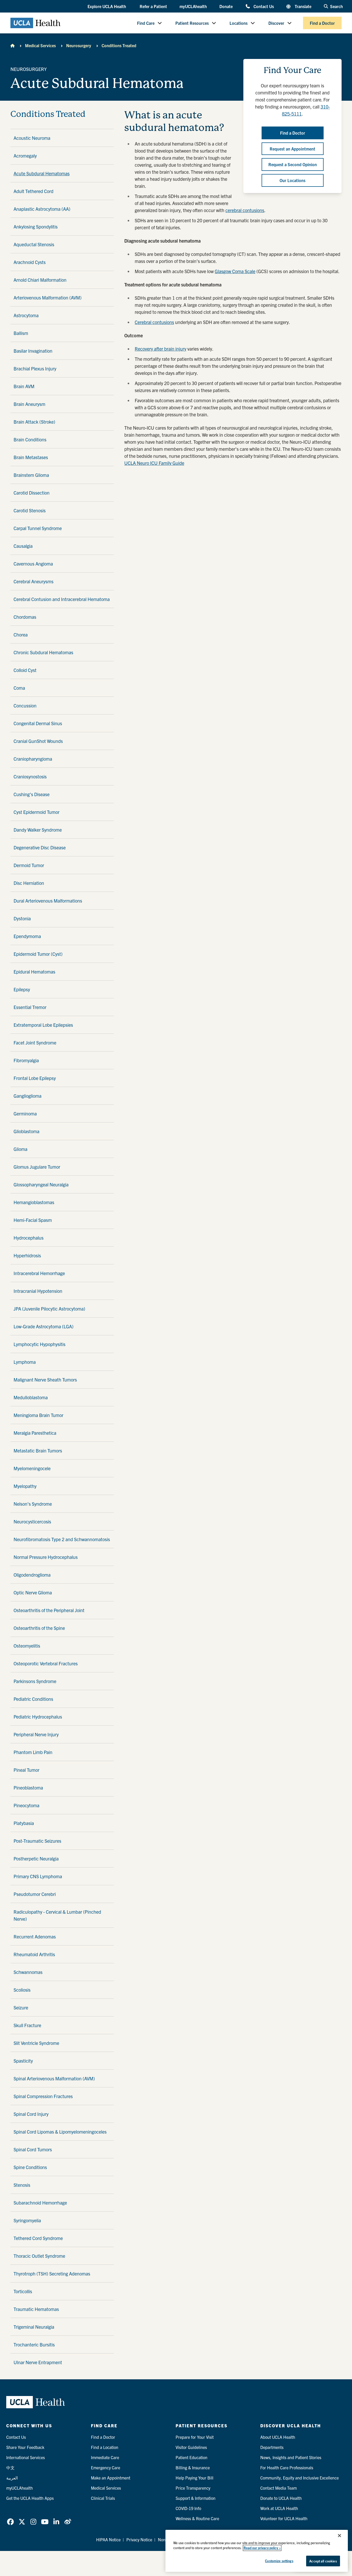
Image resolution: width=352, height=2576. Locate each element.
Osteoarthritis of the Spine (39, 1628)
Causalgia (23, 546)
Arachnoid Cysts (30, 262)
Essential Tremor (30, 1007)
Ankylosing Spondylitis (36, 227)
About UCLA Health (278, 2437)
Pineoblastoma (28, 1788)
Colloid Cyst (25, 670)
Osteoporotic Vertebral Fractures (46, 1663)
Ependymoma (27, 936)
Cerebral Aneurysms (33, 581)
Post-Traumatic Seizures (37, 1841)
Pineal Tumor (26, 1770)
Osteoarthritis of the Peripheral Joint (49, 1610)
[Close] (339, 2536)
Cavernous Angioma (33, 564)
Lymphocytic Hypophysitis (39, 1344)
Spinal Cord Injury (31, 2114)
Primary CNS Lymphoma (38, 1876)
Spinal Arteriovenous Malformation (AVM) (54, 2078)
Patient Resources (192, 23)
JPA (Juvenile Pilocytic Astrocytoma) (49, 1309)
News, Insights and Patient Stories (291, 2457)
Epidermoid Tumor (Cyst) (38, 954)
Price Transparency (193, 2488)
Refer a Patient (153, 6)
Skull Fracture (27, 2025)
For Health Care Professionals (287, 2467)
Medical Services (40, 45)
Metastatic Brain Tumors (38, 1451)
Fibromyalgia (26, 1060)
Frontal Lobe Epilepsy (35, 1078)
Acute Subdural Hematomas (42, 173)
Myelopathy (25, 1486)
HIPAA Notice (108, 2539)
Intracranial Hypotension (38, 1291)
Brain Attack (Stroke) (34, 422)
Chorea (21, 635)
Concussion (25, 705)
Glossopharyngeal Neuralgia (41, 1184)
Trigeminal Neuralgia (34, 2327)
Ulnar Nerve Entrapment (38, 2362)
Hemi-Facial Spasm (33, 1220)
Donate (226, 6)
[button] (107, 7)
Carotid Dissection (32, 493)
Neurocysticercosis (32, 1521)
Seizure (21, 2007)
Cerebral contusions (154, 322)
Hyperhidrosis (27, 1255)
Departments (272, 2447)
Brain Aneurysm (29, 404)
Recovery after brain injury (160, 349)
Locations (239, 23)
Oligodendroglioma (32, 1575)
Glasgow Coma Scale (235, 271)
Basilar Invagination (33, 351)
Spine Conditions (30, 2167)
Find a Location (105, 2447)
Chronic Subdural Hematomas (43, 652)
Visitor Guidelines (191, 2447)
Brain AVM (24, 386)
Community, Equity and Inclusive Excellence (299, 2478)
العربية (12, 2478)
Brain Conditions (30, 439)
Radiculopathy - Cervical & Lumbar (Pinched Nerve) (57, 1915)
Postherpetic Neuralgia (36, 1859)
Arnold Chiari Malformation (40, 280)
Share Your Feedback (25, 2447)
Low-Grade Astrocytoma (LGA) (44, 1326)
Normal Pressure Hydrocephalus (46, 1557)
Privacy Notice (139, 2539)
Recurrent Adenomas (35, 1936)
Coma (19, 688)
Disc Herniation (29, 883)
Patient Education (192, 2457)
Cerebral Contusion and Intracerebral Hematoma (62, 599)
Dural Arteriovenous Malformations (48, 901)
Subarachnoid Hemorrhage (40, 2203)
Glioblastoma (26, 1131)
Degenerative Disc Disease (40, 847)
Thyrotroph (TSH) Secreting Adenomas (52, 2274)
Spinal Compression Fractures (43, 2096)
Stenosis (22, 2185)
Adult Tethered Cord (33, 191)
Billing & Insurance (193, 2467)
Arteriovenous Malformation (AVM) (48, 298)
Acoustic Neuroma (32, 138)
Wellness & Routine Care (197, 2518)
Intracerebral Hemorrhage (39, 1273)
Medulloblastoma (31, 1397)
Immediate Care (105, 2457)
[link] (10, 2522)
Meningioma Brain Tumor (38, 1415)
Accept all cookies (323, 2561)
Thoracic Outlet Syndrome (39, 2256)
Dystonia (22, 918)
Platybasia (24, 1823)
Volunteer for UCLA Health (284, 2518)
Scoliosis (22, 1990)
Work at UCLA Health (279, 2508)
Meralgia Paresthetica (35, 1433)
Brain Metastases (31, 457)
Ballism (21, 333)
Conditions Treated (119, 45)
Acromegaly (25, 156)
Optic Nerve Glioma (33, 1592)
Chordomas (25, 617)
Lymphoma (25, 1362)
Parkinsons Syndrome (35, 1681)
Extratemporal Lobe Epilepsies (43, 1025)
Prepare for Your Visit (195, 2437)
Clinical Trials (103, 2498)
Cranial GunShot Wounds (38, 741)
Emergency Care (106, 2467)
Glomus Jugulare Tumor (37, 1167)
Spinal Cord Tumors (33, 2149)
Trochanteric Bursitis (34, 2344)
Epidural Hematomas (34, 972)
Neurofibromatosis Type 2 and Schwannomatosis (62, 1539)
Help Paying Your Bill (194, 2478)
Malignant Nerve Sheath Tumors (45, 1380)
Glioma (20, 1149)
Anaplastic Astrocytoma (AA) (42, 209)
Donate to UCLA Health (281, 2498)
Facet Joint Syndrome (35, 1043)
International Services (26, 2457)
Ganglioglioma (27, 1096)
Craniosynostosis (30, 776)
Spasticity (23, 2061)
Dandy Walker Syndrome (38, 830)
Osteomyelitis (27, 1646)
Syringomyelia (27, 2220)
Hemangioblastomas (34, 1202)
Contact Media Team (279, 2488)
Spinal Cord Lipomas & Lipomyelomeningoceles (60, 2132)
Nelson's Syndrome (33, 1504)
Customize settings (279, 2561)
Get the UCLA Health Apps (30, 2498)
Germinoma (25, 1113)
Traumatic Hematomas (36, 2309)
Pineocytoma (26, 1805)
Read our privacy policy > (262, 2548)
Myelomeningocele (32, 1468)
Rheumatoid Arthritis (34, 1954)
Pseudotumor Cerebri (35, 1894)
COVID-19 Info (188, 2508)
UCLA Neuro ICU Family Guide (154, 463)
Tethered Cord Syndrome (38, 2238)
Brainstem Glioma (31, 475)
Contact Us (264, 6)
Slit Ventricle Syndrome (36, 2043)
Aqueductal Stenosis (34, 244)
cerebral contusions (245, 210)
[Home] (13, 45)
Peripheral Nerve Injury (36, 1734)
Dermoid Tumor (29, 865)
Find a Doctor (322, 23)
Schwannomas (28, 1972)
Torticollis (23, 2291)
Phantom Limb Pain (33, 1752)
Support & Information (196, 2498)
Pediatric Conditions (33, 1699)
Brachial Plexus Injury (35, 368)
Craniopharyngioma (33, 759)
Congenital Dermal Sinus (38, 723)
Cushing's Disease (32, 794)
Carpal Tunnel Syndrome (38, 528)
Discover (276, 23)
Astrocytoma (26, 315)
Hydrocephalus (29, 1238)
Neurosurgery (79, 45)
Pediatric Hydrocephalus (38, 1717)
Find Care (146, 23)
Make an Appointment (111, 2478)
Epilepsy (22, 989)
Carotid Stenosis (30, 510)
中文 (10, 2467)
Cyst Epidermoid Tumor (36, 812)
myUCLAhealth (193, 6)
